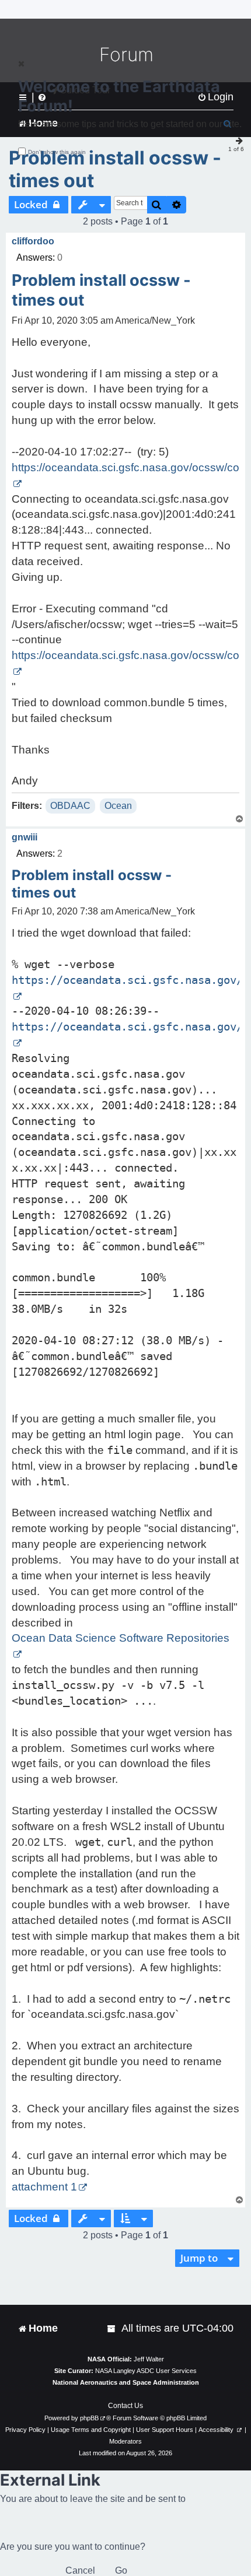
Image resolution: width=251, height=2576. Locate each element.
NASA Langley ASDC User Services (146, 2371)
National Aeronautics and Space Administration (126, 2382)
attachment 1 (44, 2187)
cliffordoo (33, 241)
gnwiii (25, 837)
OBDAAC (70, 806)
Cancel (80, 2570)
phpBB (89, 2418)
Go (121, 2570)
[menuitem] (112, 2328)
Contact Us (125, 2406)
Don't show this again (57, 152)
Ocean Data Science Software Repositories (121, 1638)
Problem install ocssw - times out (115, 169)
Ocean (118, 806)
